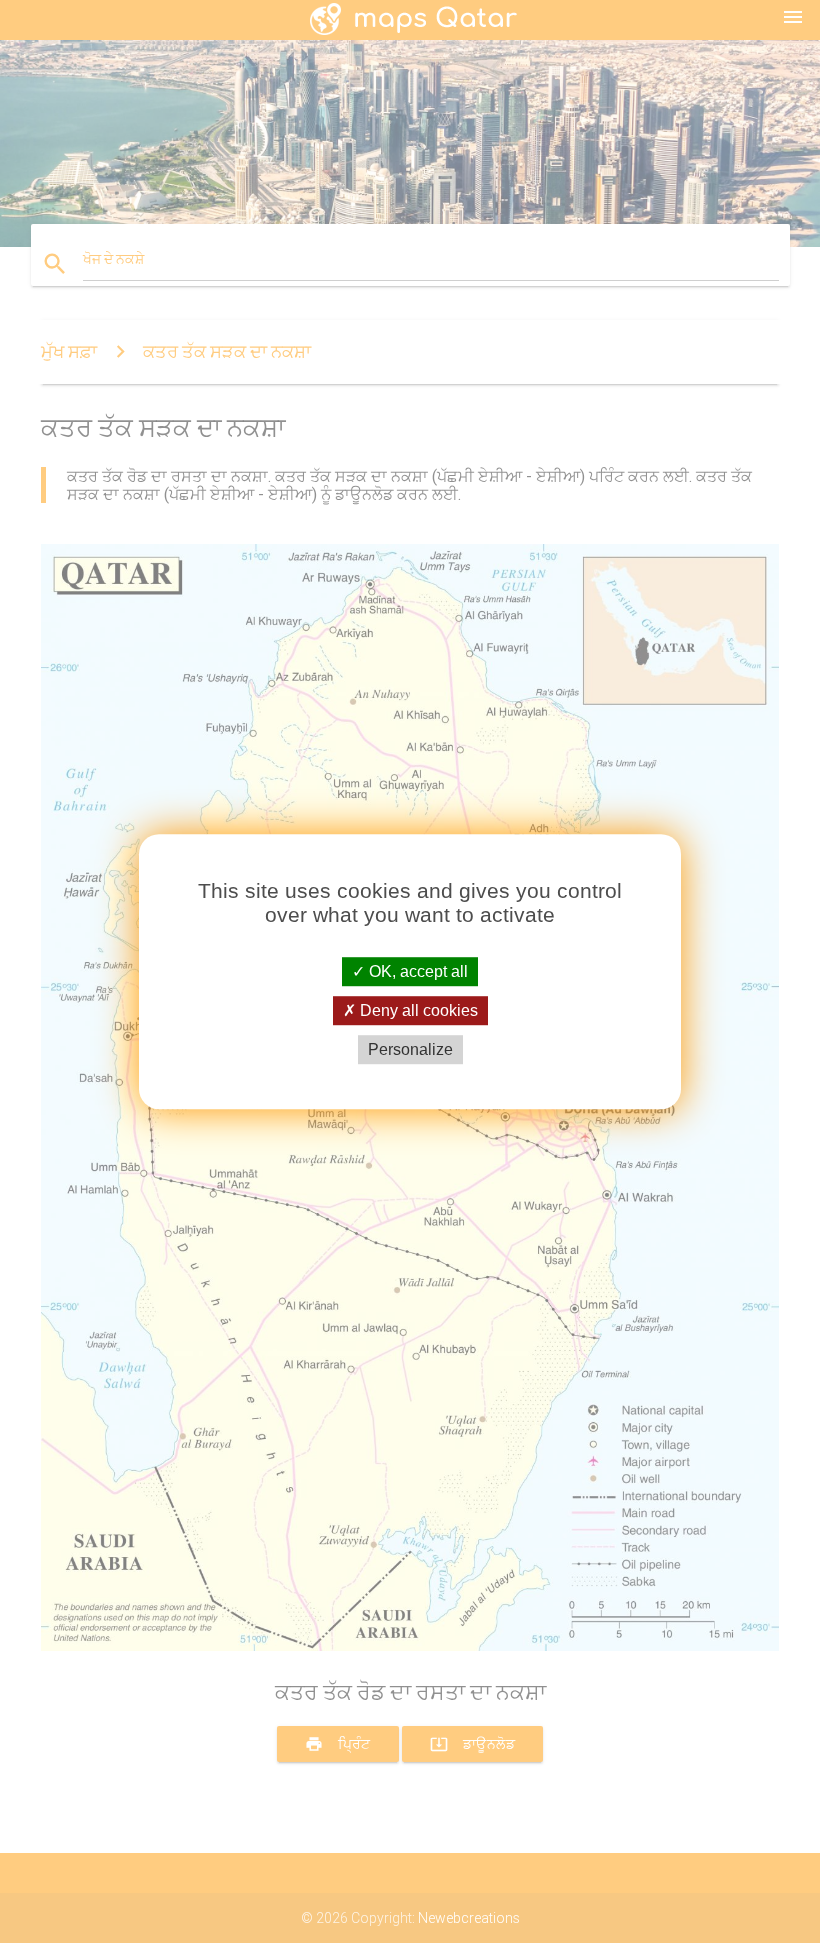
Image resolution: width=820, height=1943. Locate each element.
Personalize (410, 1049)
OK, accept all (416, 971)
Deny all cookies (417, 1010)
